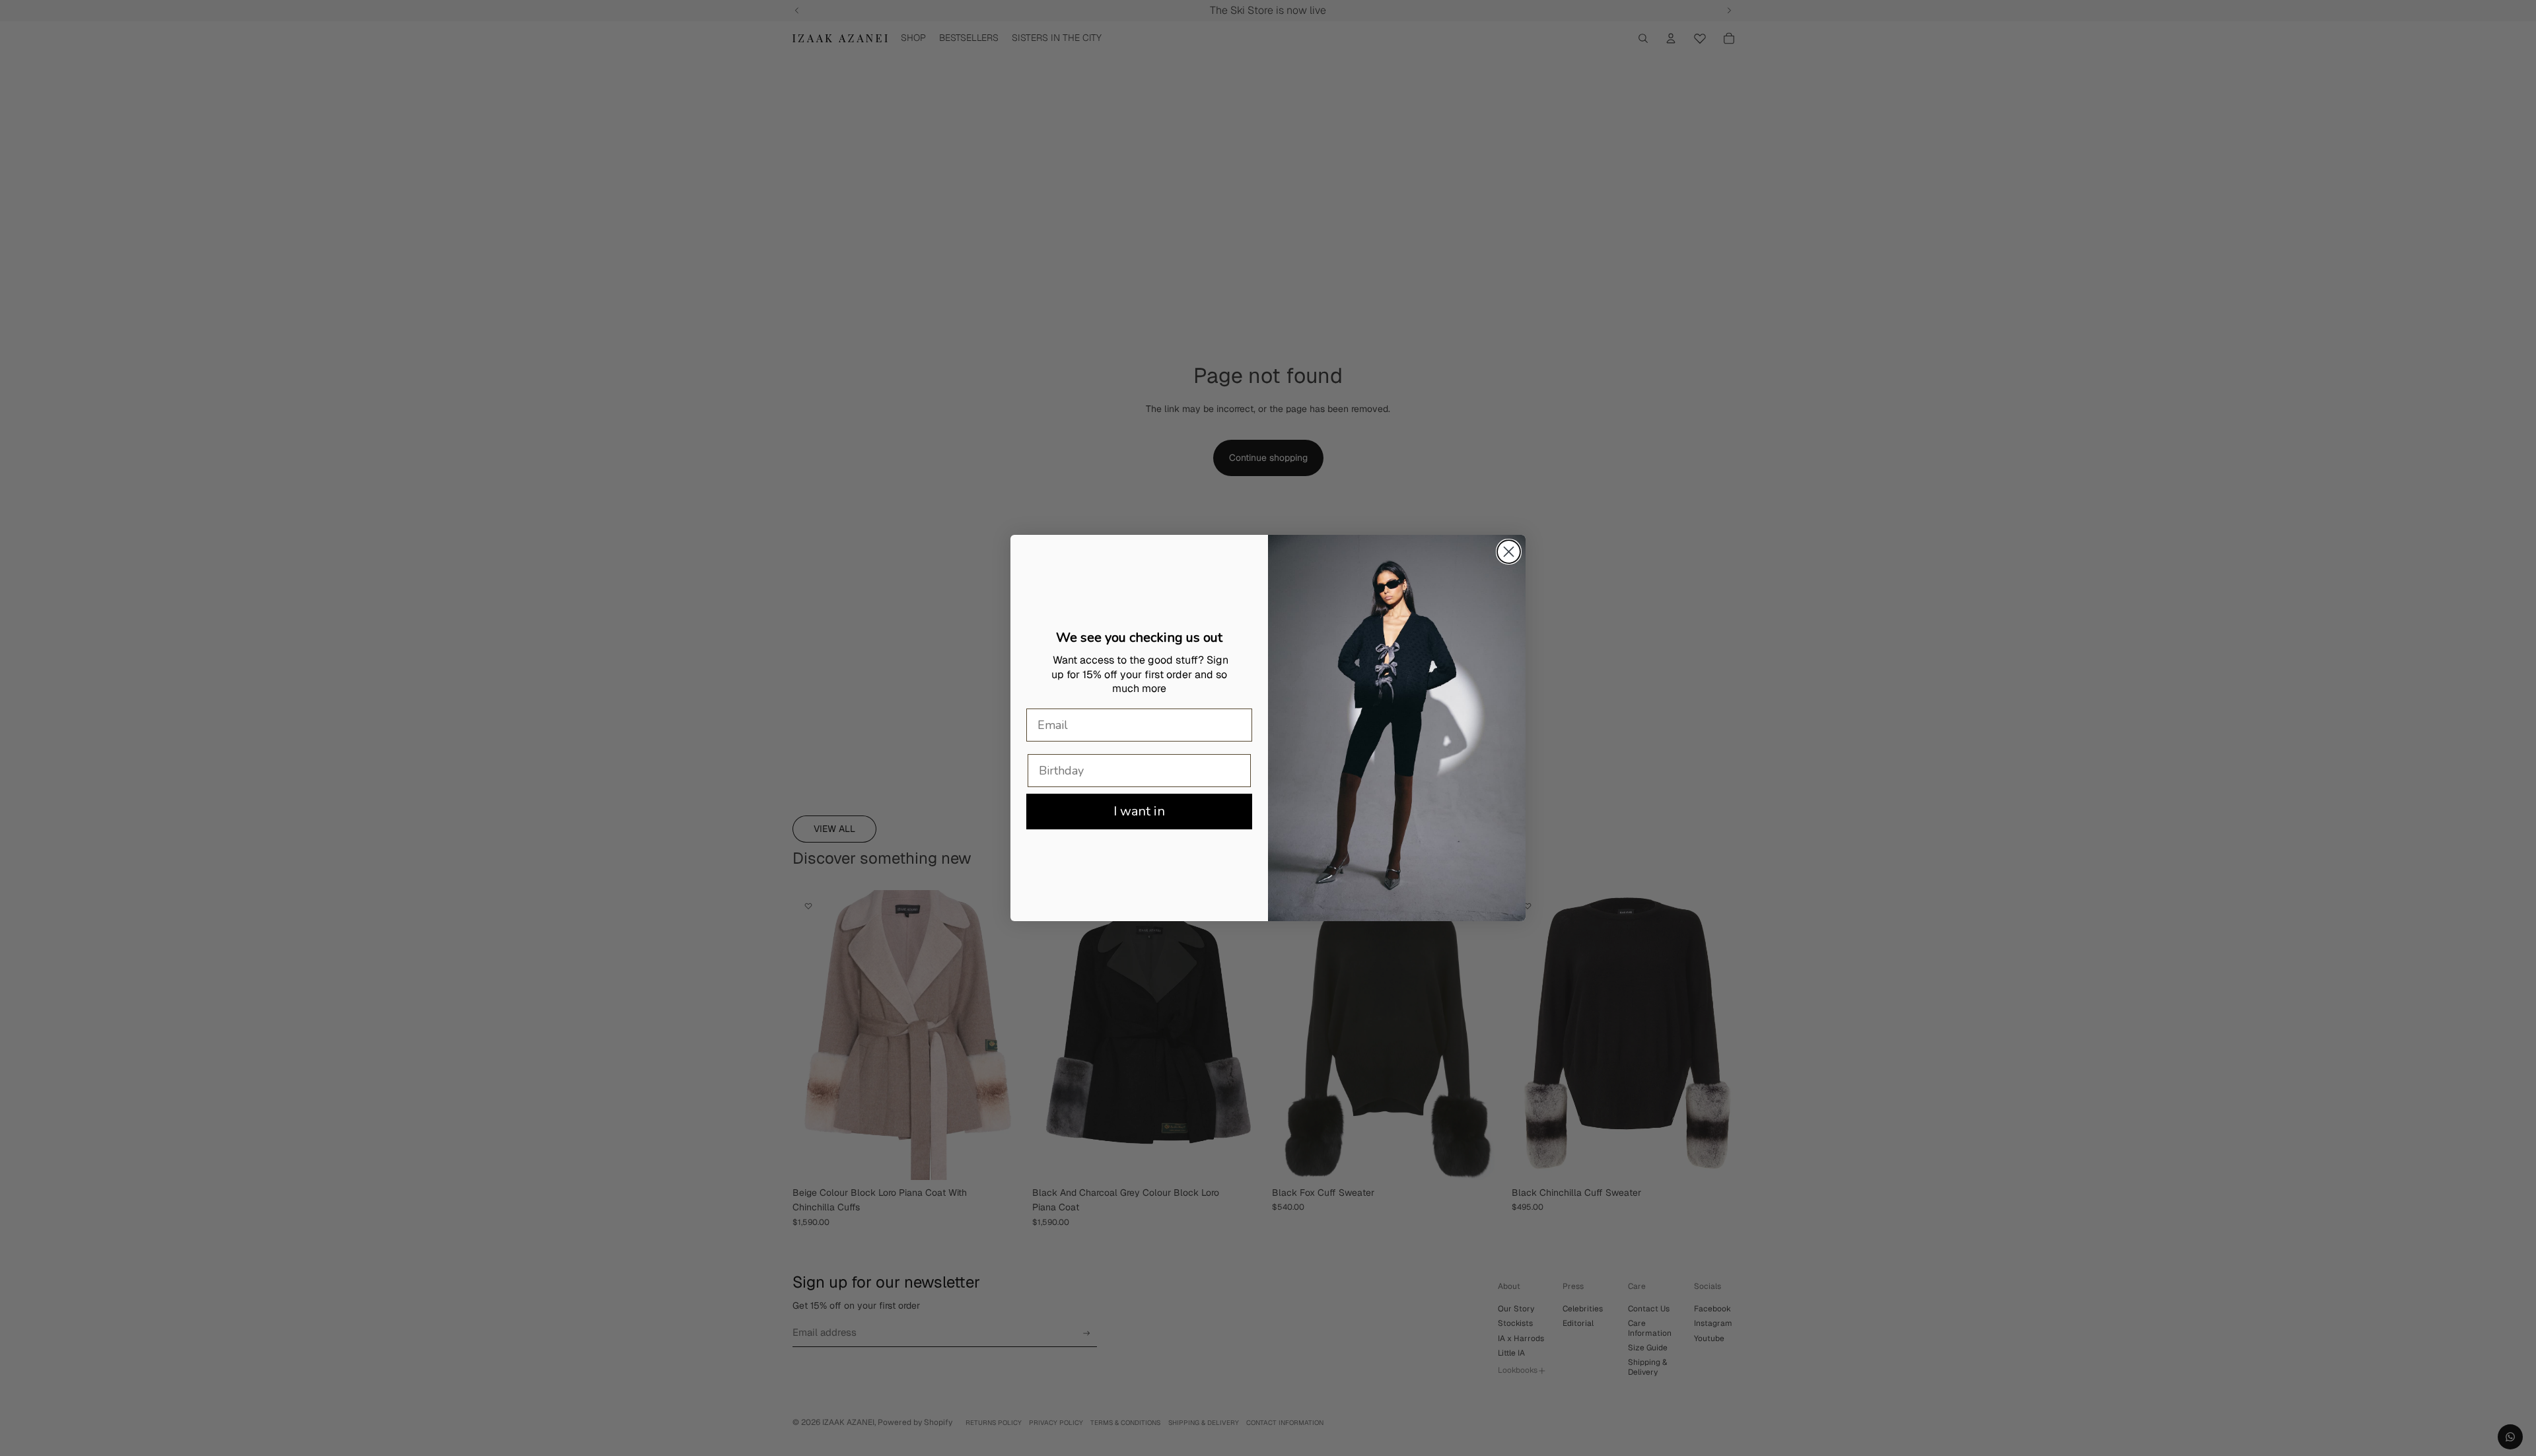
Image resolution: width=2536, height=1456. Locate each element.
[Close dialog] (1509, 552)
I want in (1139, 811)
